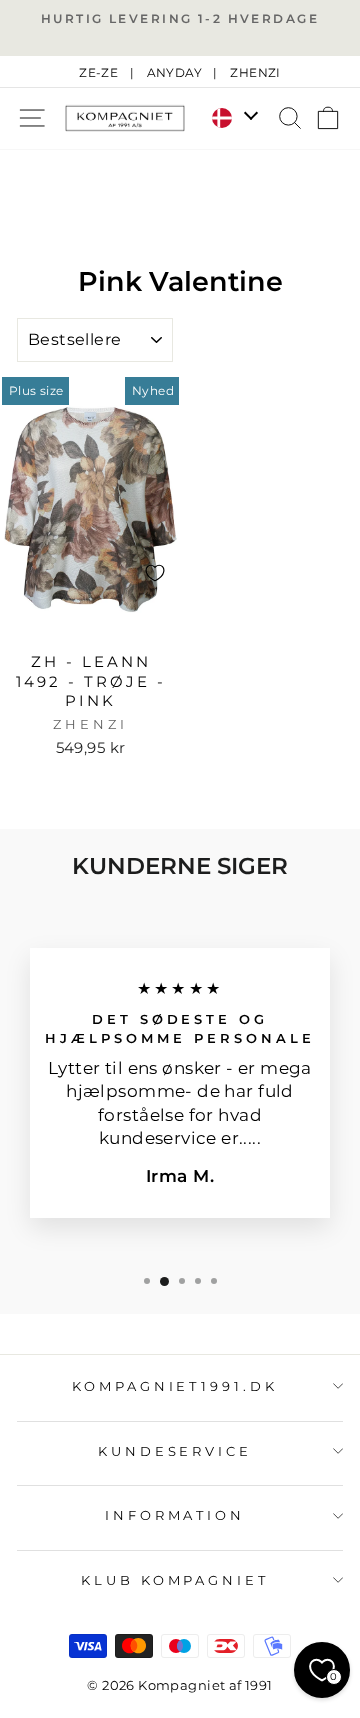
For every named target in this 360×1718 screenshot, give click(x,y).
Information (175, 1515)
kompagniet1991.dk (175, 1386)
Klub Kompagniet (175, 1580)
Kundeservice (175, 1451)
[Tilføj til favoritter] (155, 573)
